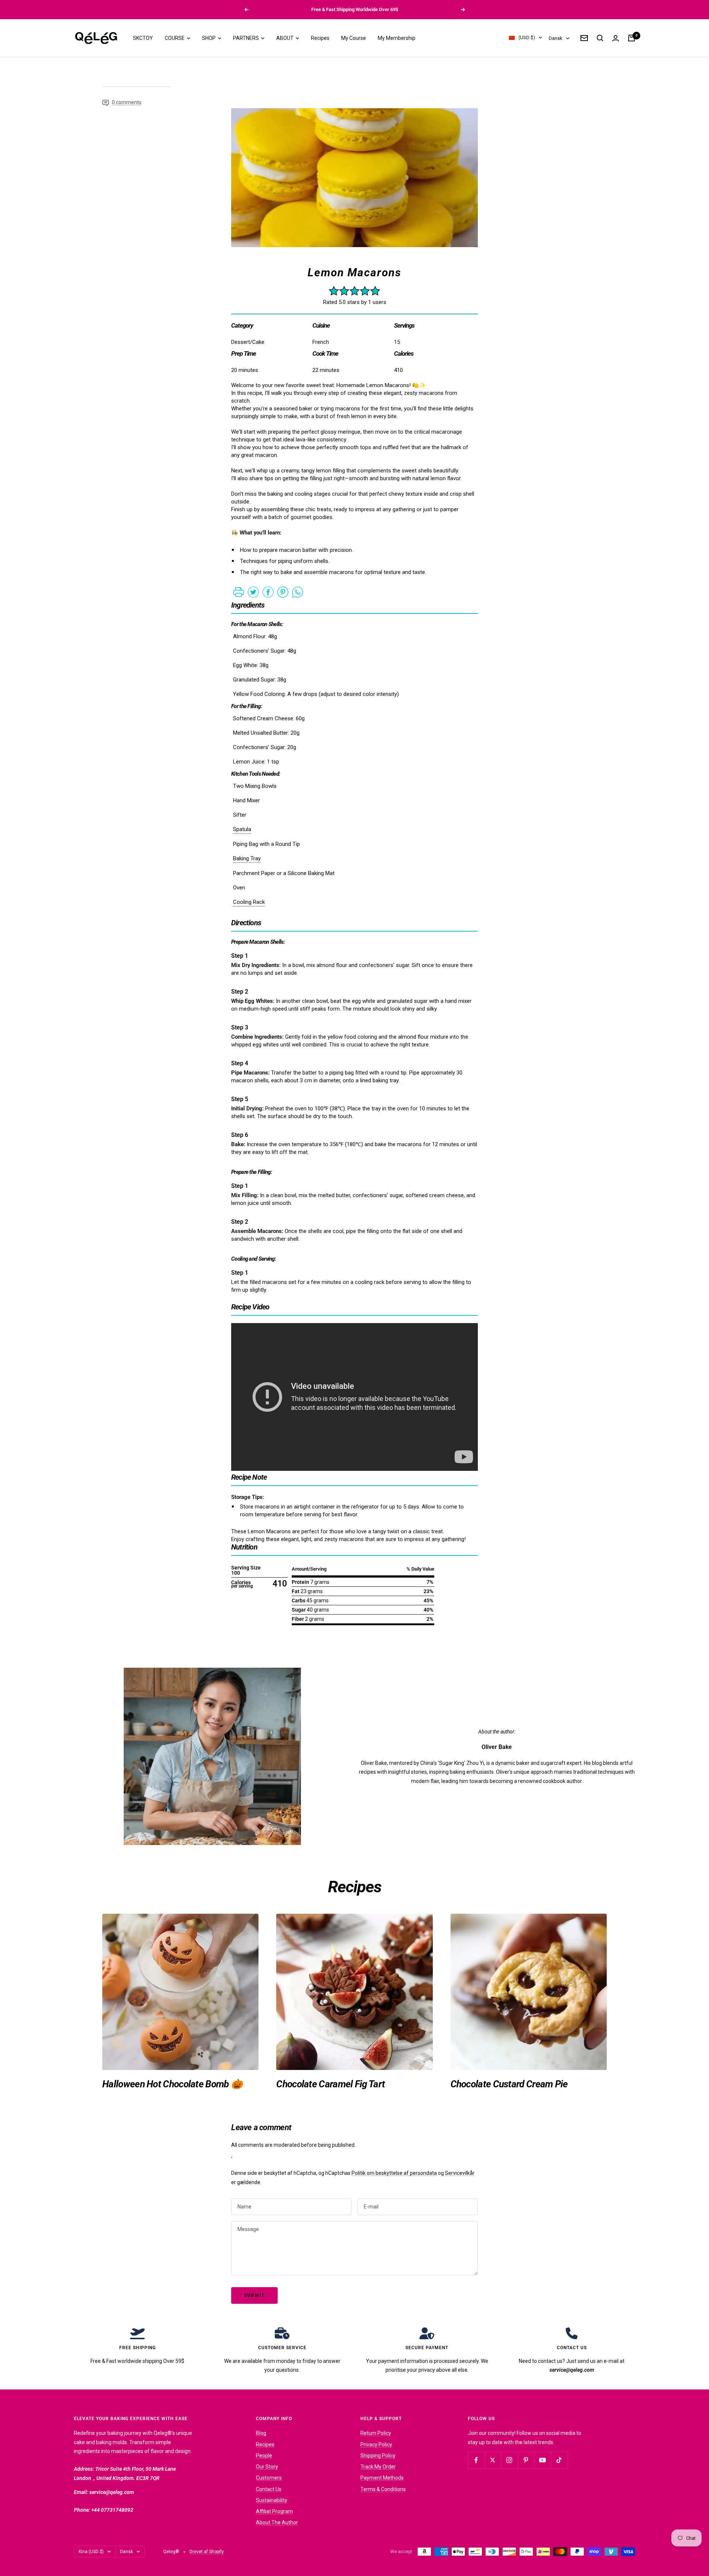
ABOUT (285, 38)
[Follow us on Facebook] (476, 2460)
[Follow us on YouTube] (543, 2460)
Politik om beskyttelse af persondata (394, 2173)
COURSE (175, 38)
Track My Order (378, 2467)
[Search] (600, 38)
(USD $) (527, 38)
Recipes (320, 38)
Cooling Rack (249, 902)
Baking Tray (247, 858)
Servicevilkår (460, 2173)
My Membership (397, 38)
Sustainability (272, 2500)
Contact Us (269, 2489)
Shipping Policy (378, 2456)
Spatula (242, 829)
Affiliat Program (274, 2511)
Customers (269, 2478)
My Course (354, 38)
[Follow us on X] (493, 2460)
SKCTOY (143, 38)
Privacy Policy (376, 2445)
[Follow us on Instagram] (509, 2460)
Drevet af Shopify (207, 2552)
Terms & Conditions (383, 2489)
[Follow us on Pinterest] (526, 2460)
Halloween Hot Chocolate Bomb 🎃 (172, 2084)
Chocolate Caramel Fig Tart (330, 2084)
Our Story (267, 2467)
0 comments (127, 102)
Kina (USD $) (91, 2552)
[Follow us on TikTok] (559, 2460)
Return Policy (376, 2433)
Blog (261, 2433)
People (264, 2456)
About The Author (277, 2522)
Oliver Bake (497, 1747)
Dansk (556, 38)
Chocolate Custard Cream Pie (509, 2084)
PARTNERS (246, 38)
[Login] (616, 38)
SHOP (209, 38)
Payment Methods (382, 2478)
